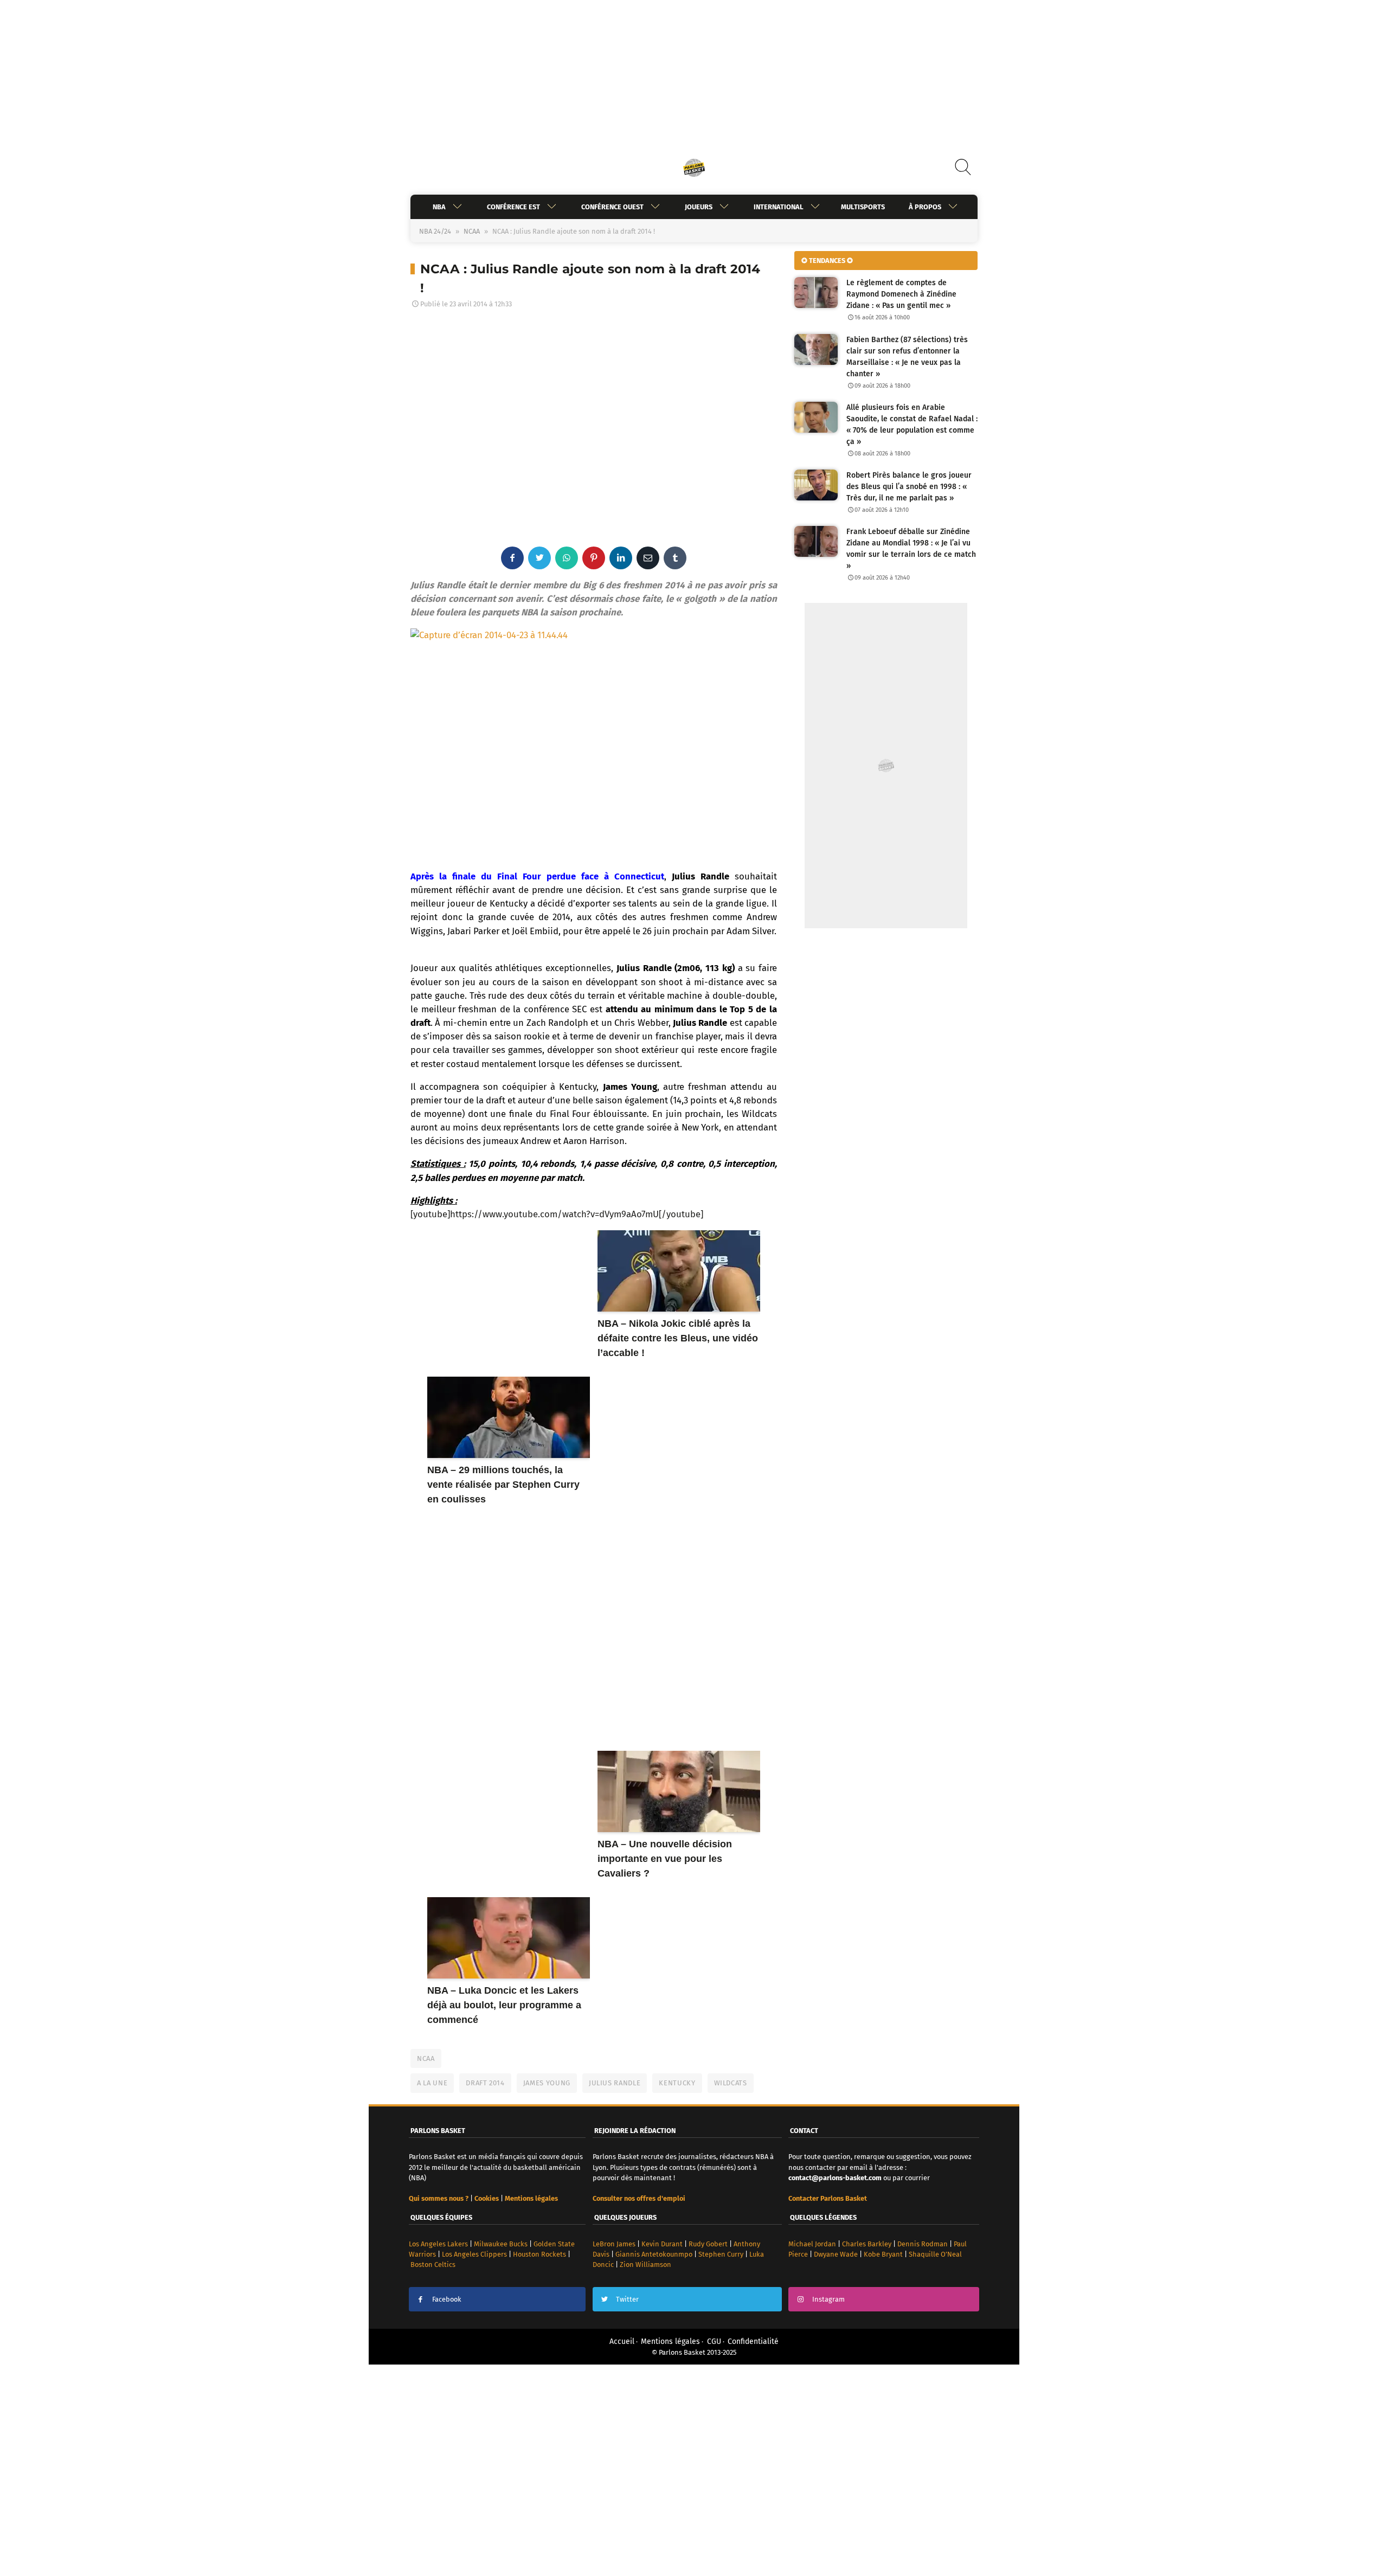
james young (547, 2083)
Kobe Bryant (883, 2254)
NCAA (472, 231)
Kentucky (677, 2083)
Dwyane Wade (836, 2254)
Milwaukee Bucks (501, 2244)
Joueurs (699, 207)
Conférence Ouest (612, 207)
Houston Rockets (539, 2254)
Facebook (447, 2299)
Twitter (627, 2299)
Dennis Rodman (923, 2244)
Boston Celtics (433, 2265)
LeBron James (614, 2244)
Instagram (828, 2299)
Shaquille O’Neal (935, 2254)
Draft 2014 (485, 2083)
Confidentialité (753, 2341)
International (779, 207)
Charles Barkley (867, 2244)
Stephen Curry (721, 2254)
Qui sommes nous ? (439, 2198)
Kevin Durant (662, 2244)
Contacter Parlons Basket (828, 2198)
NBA (439, 207)
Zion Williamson (645, 2265)
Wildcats (731, 2083)
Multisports (863, 207)
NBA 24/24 (435, 231)
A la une (432, 2083)
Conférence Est (513, 207)
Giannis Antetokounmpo (654, 2254)
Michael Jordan (812, 2244)
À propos (925, 207)
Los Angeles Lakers (438, 2244)
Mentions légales (670, 2341)
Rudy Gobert (708, 2244)
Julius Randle (615, 2083)
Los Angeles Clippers (474, 2254)
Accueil (622, 2341)
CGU (714, 2341)
